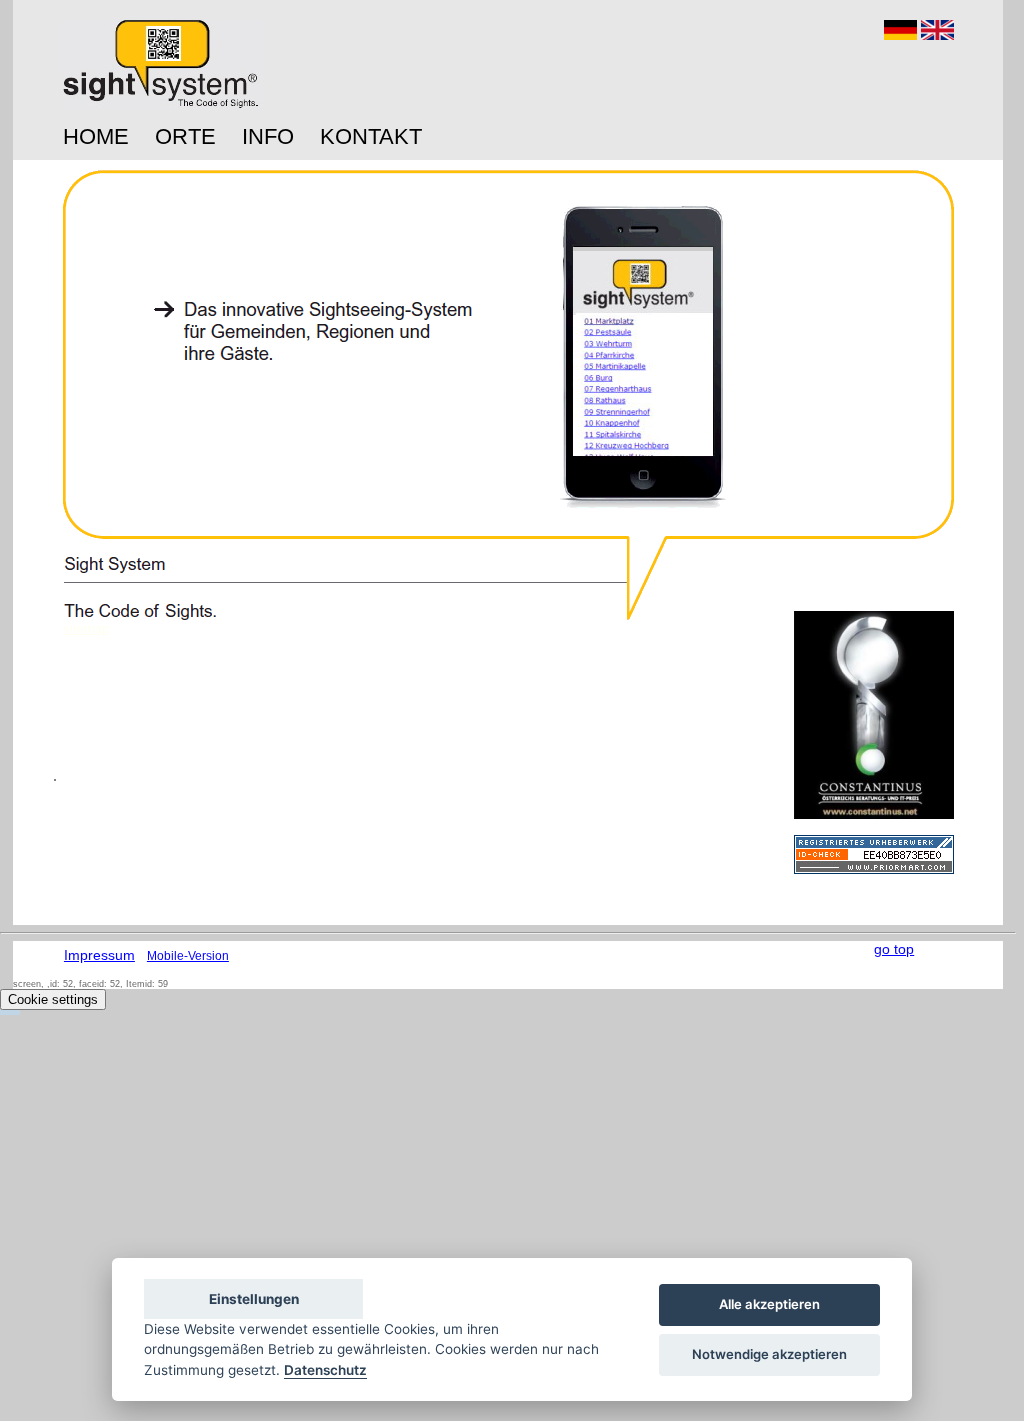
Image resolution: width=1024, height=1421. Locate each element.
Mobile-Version (188, 956)
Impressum (99, 955)
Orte (185, 136)
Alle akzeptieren (769, 1304)
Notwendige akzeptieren (769, 1354)
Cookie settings (53, 999)
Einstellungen (254, 1299)
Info (268, 136)
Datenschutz (325, 1370)
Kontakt (371, 136)
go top (894, 949)
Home (96, 136)
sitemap (86, 628)
